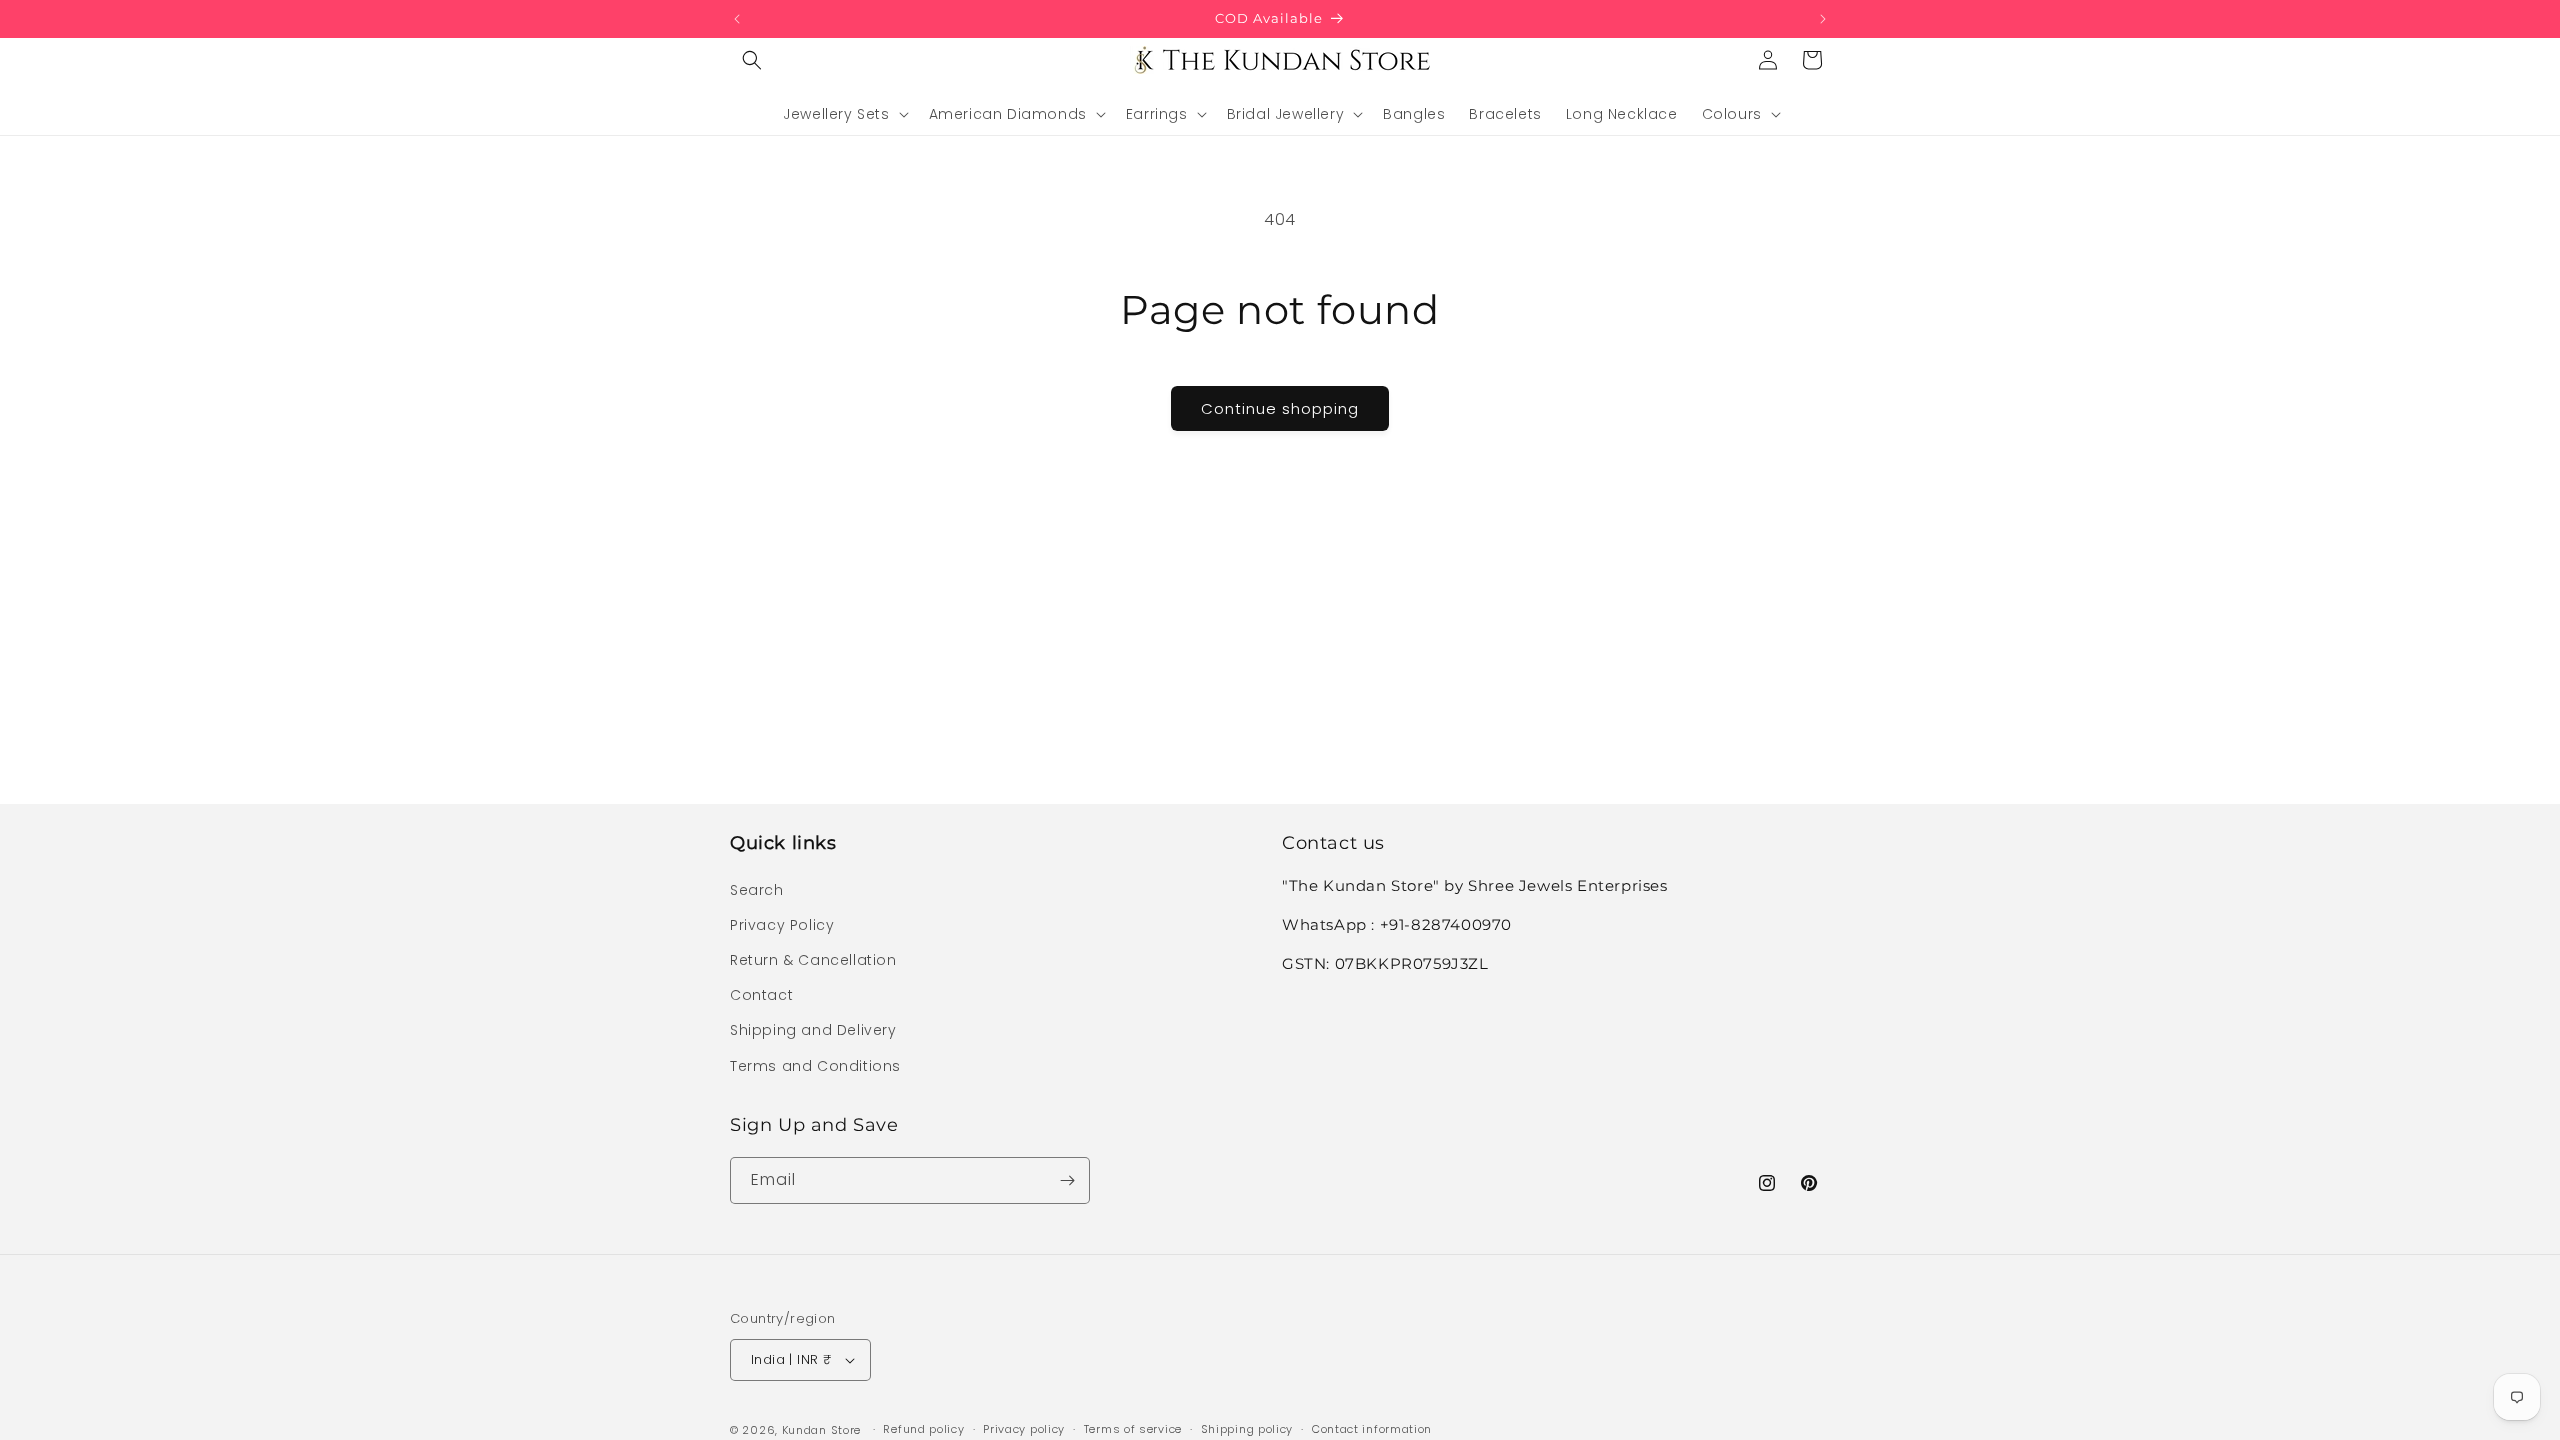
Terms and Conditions (815, 1066)
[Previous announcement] (737, 19)
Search (757, 890)
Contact (761, 995)
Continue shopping (1280, 408)
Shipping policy (1247, 1429)
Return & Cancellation (813, 960)
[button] (752, 60)
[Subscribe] (1067, 1180)
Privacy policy (1024, 1429)
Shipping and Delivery (813, 1030)
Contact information (1372, 1429)
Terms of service (1133, 1429)
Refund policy (923, 1429)
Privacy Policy (782, 925)
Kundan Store (821, 1430)
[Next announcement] (1823, 19)
